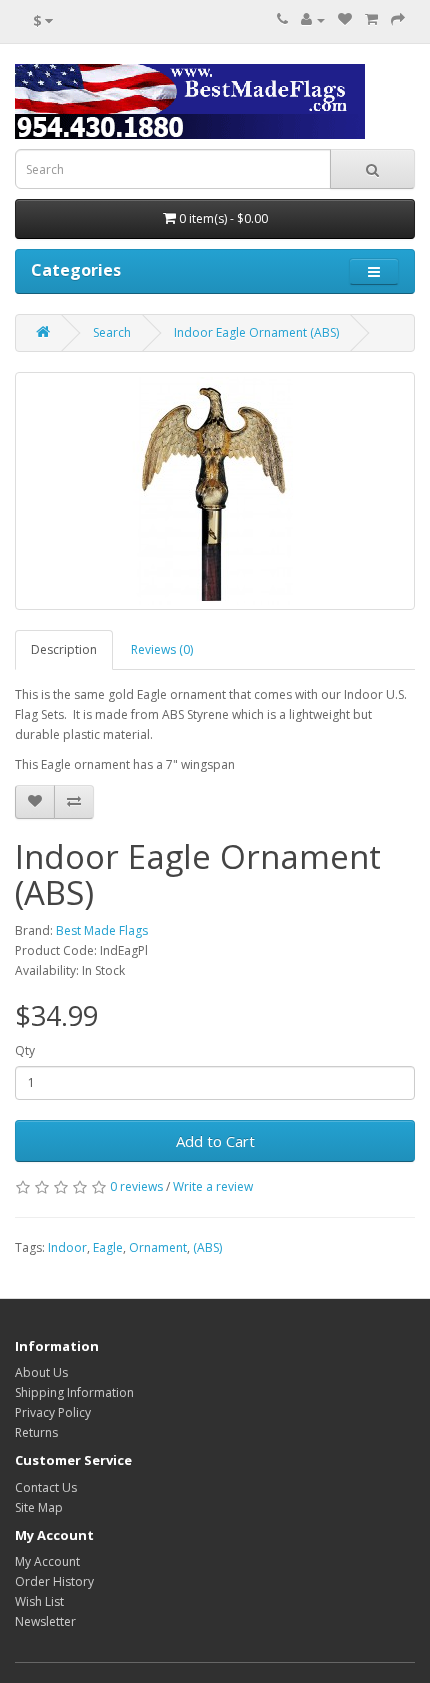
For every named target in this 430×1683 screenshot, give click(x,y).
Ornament (158, 1247)
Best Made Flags (102, 930)
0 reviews (136, 1186)
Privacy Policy (53, 1412)
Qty (25, 1050)
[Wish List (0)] (345, 19)
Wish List (39, 1601)
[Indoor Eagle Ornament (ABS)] (215, 491)
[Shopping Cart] (371, 19)
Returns (36, 1432)
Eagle (108, 1247)
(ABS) (207, 1247)
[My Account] (313, 19)
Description (64, 649)
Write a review (213, 1186)
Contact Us (46, 1487)
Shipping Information (74, 1392)
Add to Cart (215, 1141)
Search (112, 332)
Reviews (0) (162, 649)
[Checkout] (398, 19)
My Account (47, 1561)
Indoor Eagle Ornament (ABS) (256, 332)
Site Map (39, 1507)
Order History (54, 1581)
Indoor (67, 1247)
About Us (41, 1372)
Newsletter (45, 1621)
